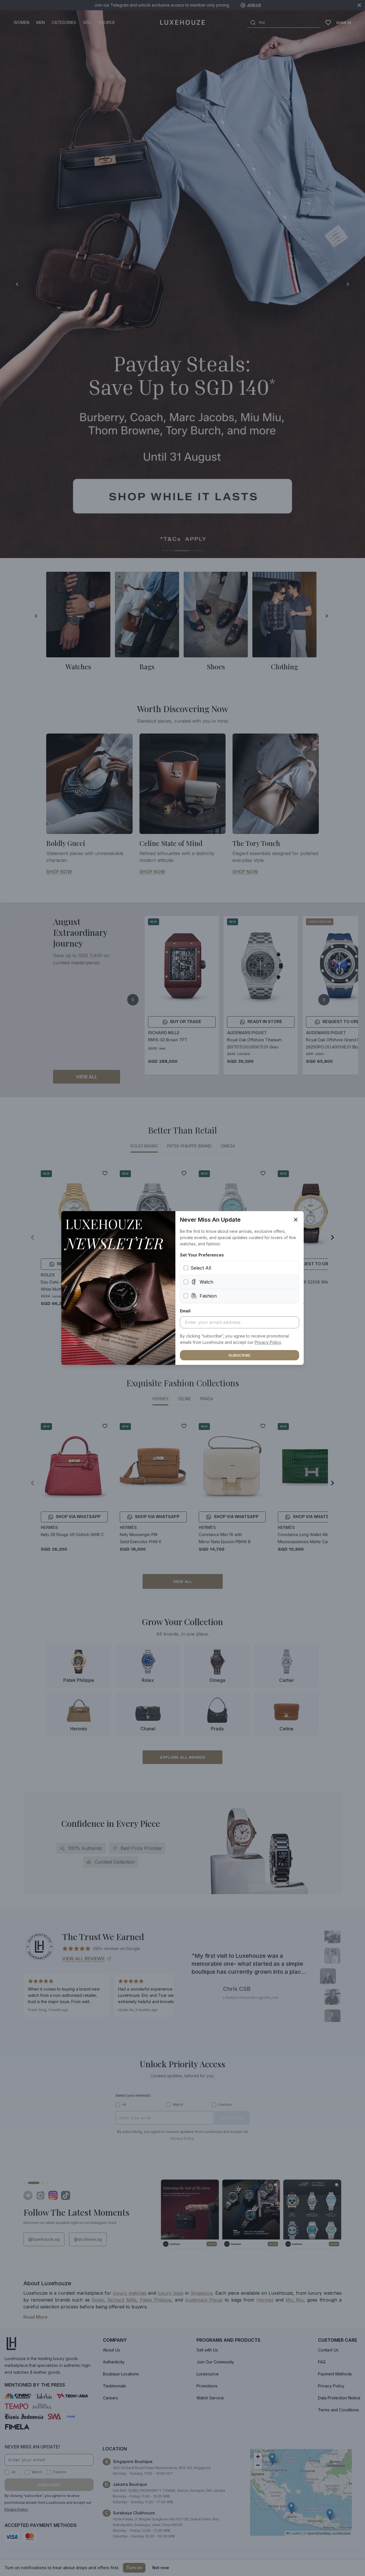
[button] (268, 1342)
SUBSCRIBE (240, 1355)
